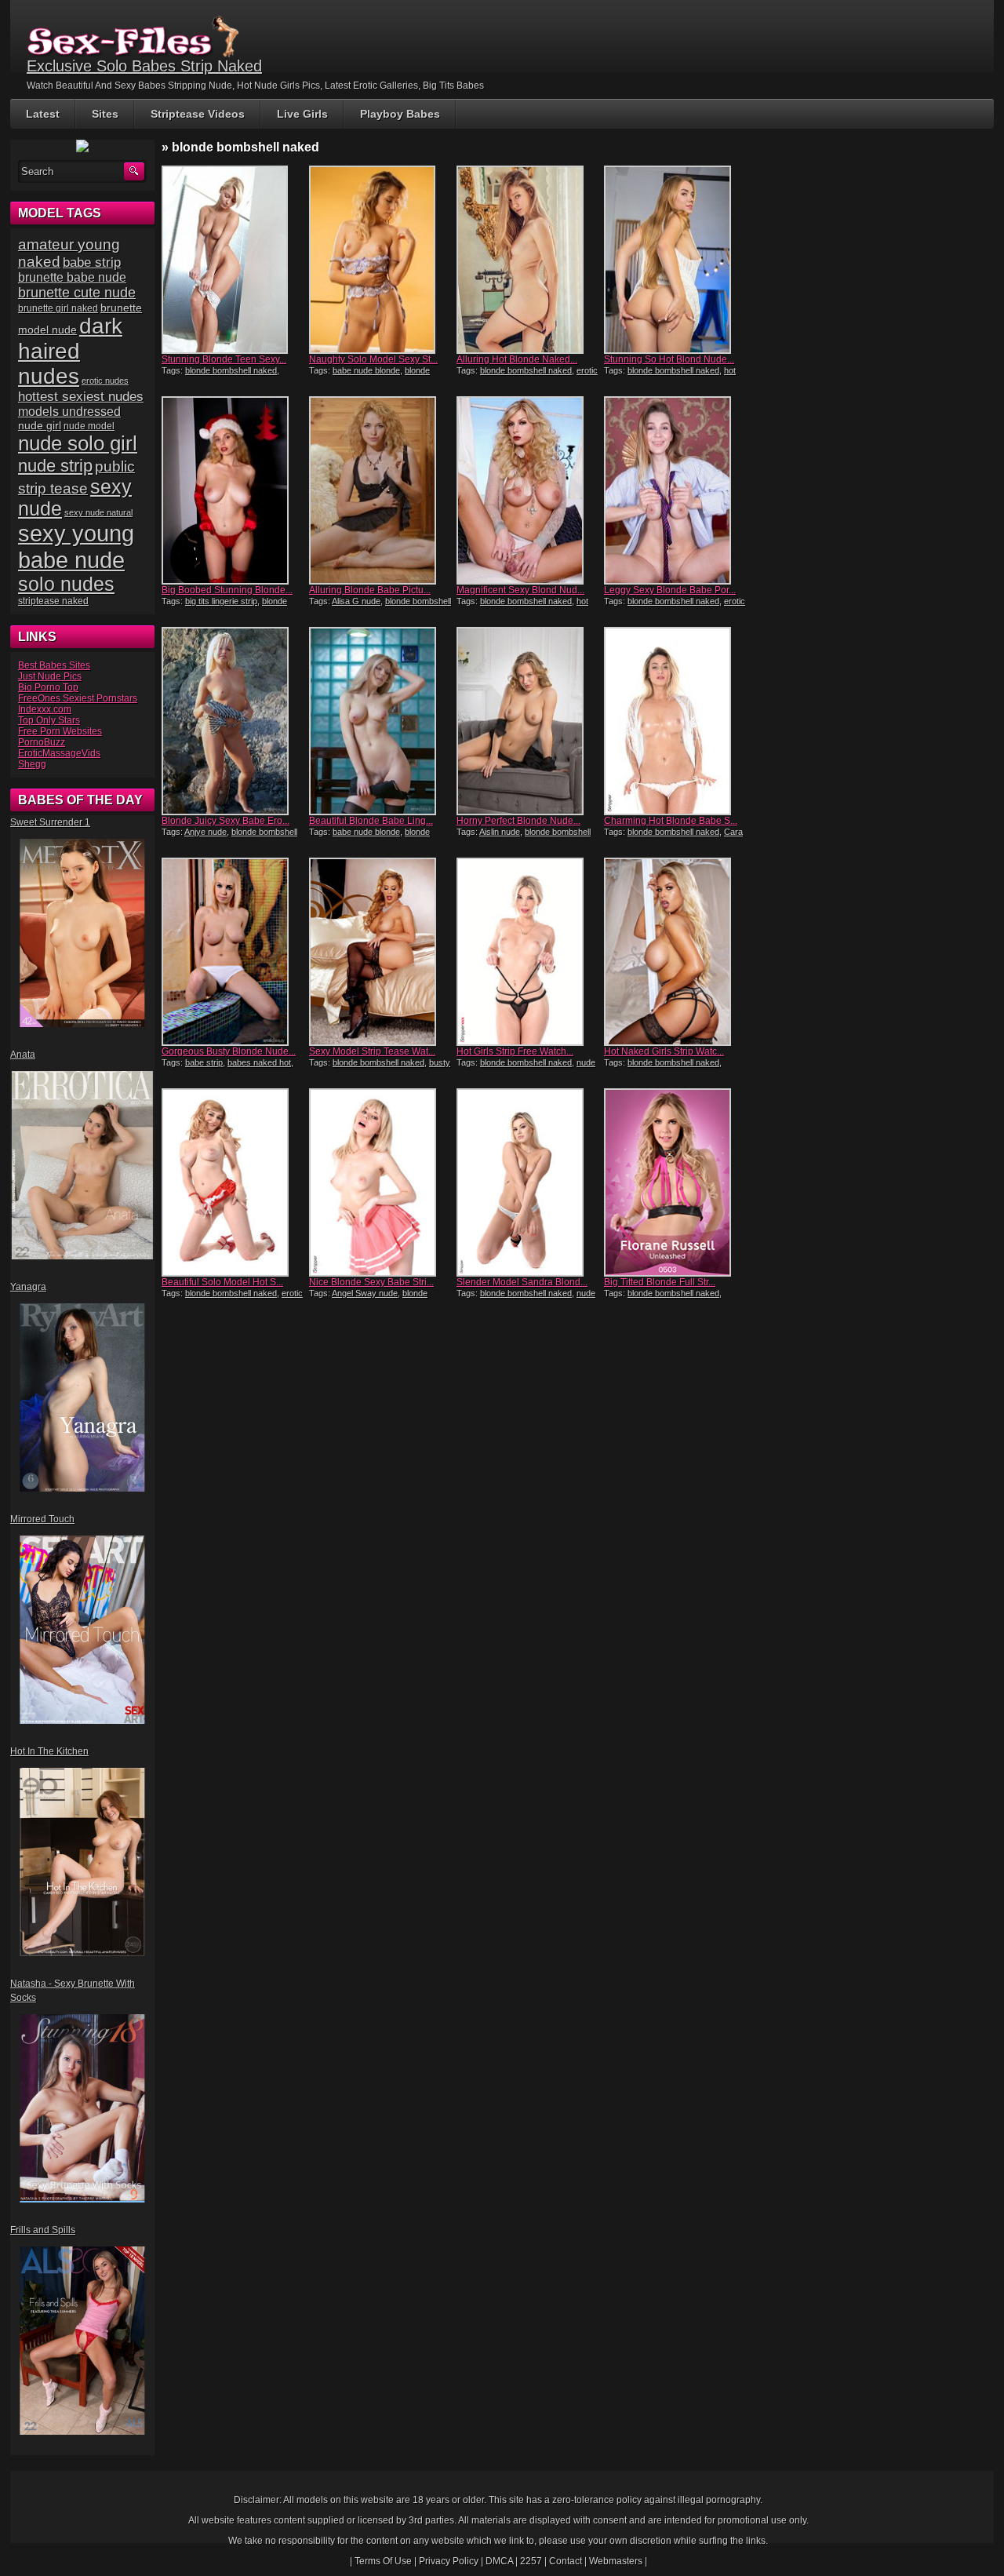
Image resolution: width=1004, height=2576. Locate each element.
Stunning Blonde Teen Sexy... (224, 359)
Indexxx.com (45, 709)
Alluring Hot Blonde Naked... (517, 359)
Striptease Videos (198, 114)
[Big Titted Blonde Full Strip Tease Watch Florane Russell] (676, 1182)
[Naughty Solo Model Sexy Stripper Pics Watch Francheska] (381, 260)
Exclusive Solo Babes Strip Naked (144, 66)
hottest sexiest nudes (81, 397)
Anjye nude (206, 832)
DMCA (499, 2561)
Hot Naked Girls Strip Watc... (664, 1051)
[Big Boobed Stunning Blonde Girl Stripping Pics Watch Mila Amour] (234, 490)
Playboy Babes (400, 114)
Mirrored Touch (42, 1519)
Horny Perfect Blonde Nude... (518, 821)
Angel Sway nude (365, 1293)
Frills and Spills (43, 2230)
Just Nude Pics (50, 676)
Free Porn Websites (60, 731)
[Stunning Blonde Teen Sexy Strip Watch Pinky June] (234, 260)
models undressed (69, 412)
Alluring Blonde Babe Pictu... (370, 590)
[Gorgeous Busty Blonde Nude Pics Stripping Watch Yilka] (234, 952)
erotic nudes (105, 381)
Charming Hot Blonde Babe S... (671, 821)
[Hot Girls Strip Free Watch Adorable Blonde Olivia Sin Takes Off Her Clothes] (529, 952)
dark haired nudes (70, 351)
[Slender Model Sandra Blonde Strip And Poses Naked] (529, 1182)
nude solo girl (78, 443)
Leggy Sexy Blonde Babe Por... (670, 590)
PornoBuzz (42, 742)
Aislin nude (500, 832)
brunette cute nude (77, 293)
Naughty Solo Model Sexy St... (373, 359)
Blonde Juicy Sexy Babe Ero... (226, 821)
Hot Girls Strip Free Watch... (515, 1051)
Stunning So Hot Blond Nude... (669, 359)
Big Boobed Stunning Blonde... (227, 590)
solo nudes (66, 584)
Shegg (32, 764)
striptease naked (53, 601)
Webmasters (616, 2561)
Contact (566, 2561)
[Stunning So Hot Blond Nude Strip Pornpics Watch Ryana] (676, 260)
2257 (531, 2561)
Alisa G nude (356, 601)
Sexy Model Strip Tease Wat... (372, 1051)
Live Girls (302, 114)
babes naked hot (259, 1062)
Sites (105, 114)
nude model (89, 426)
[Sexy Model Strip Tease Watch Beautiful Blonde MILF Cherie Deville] (381, 952)
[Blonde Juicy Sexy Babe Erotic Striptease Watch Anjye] (234, 721)
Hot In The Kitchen (49, 1751)
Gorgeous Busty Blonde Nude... (229, 1051)
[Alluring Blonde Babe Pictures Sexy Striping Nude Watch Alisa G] (381, 490)
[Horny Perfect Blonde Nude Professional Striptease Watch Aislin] (529, 721)
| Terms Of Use (381, 2561)
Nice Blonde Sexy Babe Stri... (371, 1282)
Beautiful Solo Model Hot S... (222, 1282)
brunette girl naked (58, 308)
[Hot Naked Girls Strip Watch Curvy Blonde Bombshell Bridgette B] (676, 952)
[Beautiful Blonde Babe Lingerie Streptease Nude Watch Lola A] (381, 721)
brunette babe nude (72, 277)
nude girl (40, 425)
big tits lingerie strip (221, 601)
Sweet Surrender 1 (50, 822)
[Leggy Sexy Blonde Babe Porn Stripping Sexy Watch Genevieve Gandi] (676, 490)
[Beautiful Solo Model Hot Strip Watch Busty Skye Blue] (234, 1182)
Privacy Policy (449, 2561)
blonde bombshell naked (231, 370)
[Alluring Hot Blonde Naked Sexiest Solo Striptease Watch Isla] (529, 260)
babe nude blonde (366, 370)
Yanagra (28, 1287)
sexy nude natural (98, 512)
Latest (43, 114)
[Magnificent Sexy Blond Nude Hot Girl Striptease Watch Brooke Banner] (529, 490)
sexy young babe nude (76, 547)
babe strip (204, 1062)
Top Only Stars (49, 720)
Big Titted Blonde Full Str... (660, 1282)
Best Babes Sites (54, 665)
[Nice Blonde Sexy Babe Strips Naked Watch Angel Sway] (381, 1182)
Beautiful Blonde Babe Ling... (371, 821)
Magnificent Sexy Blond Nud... (520, 590)
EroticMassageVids (59, 753)
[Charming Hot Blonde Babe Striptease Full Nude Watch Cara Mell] (676, 721)
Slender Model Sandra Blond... (522, 1282)
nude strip (55, 466)
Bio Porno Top (48, 687)
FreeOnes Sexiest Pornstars (78, 698)
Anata (23, 1055)
